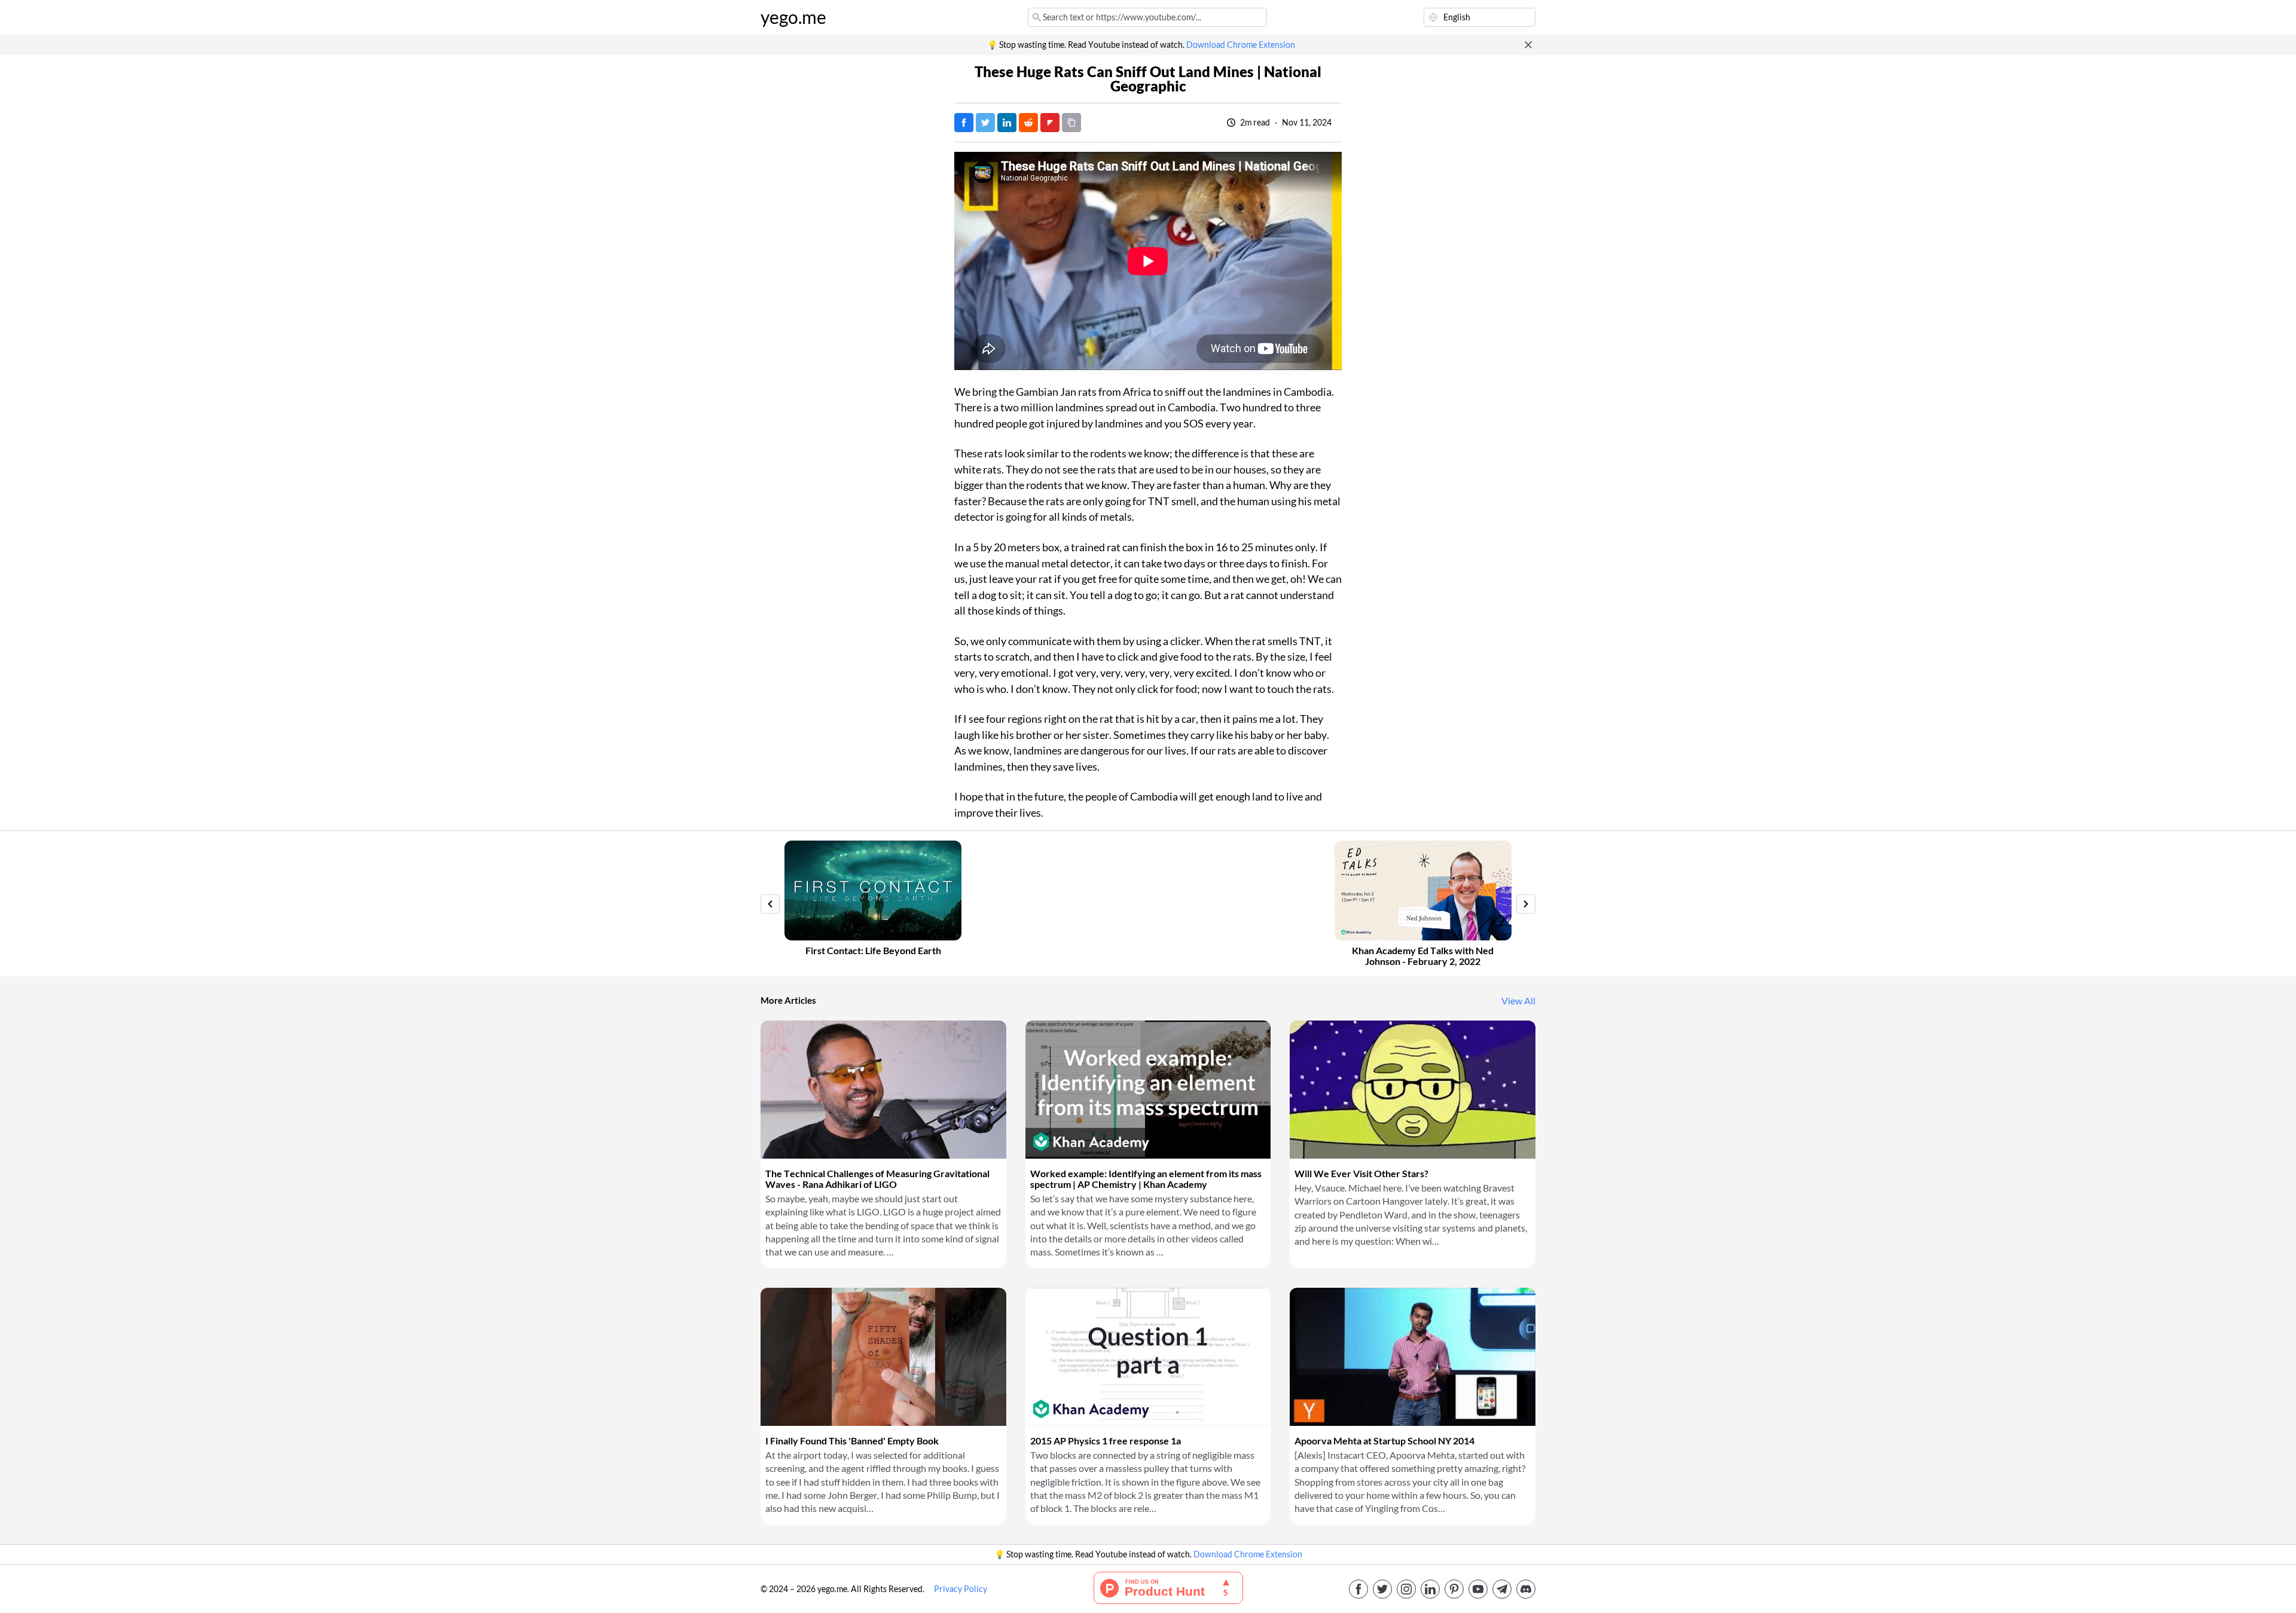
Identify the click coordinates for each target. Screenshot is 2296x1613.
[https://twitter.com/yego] (1382, 1589)
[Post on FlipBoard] (1050, 123)
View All (1518, 1001)
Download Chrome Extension (1241, 45)
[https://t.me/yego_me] (1502, 1589)
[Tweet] (985, 123)
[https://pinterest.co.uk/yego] (1454, 1589)
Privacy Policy (961, 1589)
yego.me (793, 17)
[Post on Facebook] (964, 123)
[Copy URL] (1071, 123)
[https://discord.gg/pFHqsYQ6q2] (1526, 1589)
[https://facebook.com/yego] (1358, 1589)
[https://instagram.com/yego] (1406, 1589)
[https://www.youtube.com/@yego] (1478, 1589)
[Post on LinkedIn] (1007, 123)
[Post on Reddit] (1028, 123)
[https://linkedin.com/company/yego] (1430, 1589)
